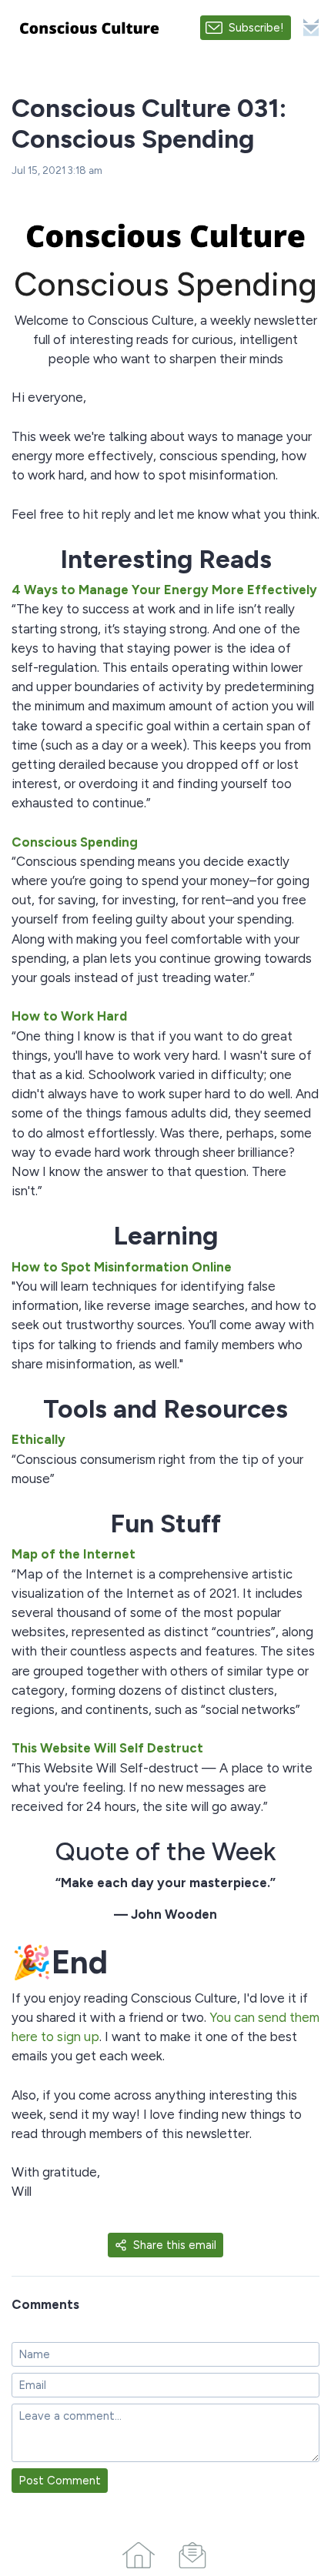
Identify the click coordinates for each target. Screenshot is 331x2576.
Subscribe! (256, 28)
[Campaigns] (192, 2552)
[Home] (139, 2552)
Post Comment (60, 2481)
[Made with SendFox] (311, 27)
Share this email (175, 2245)
